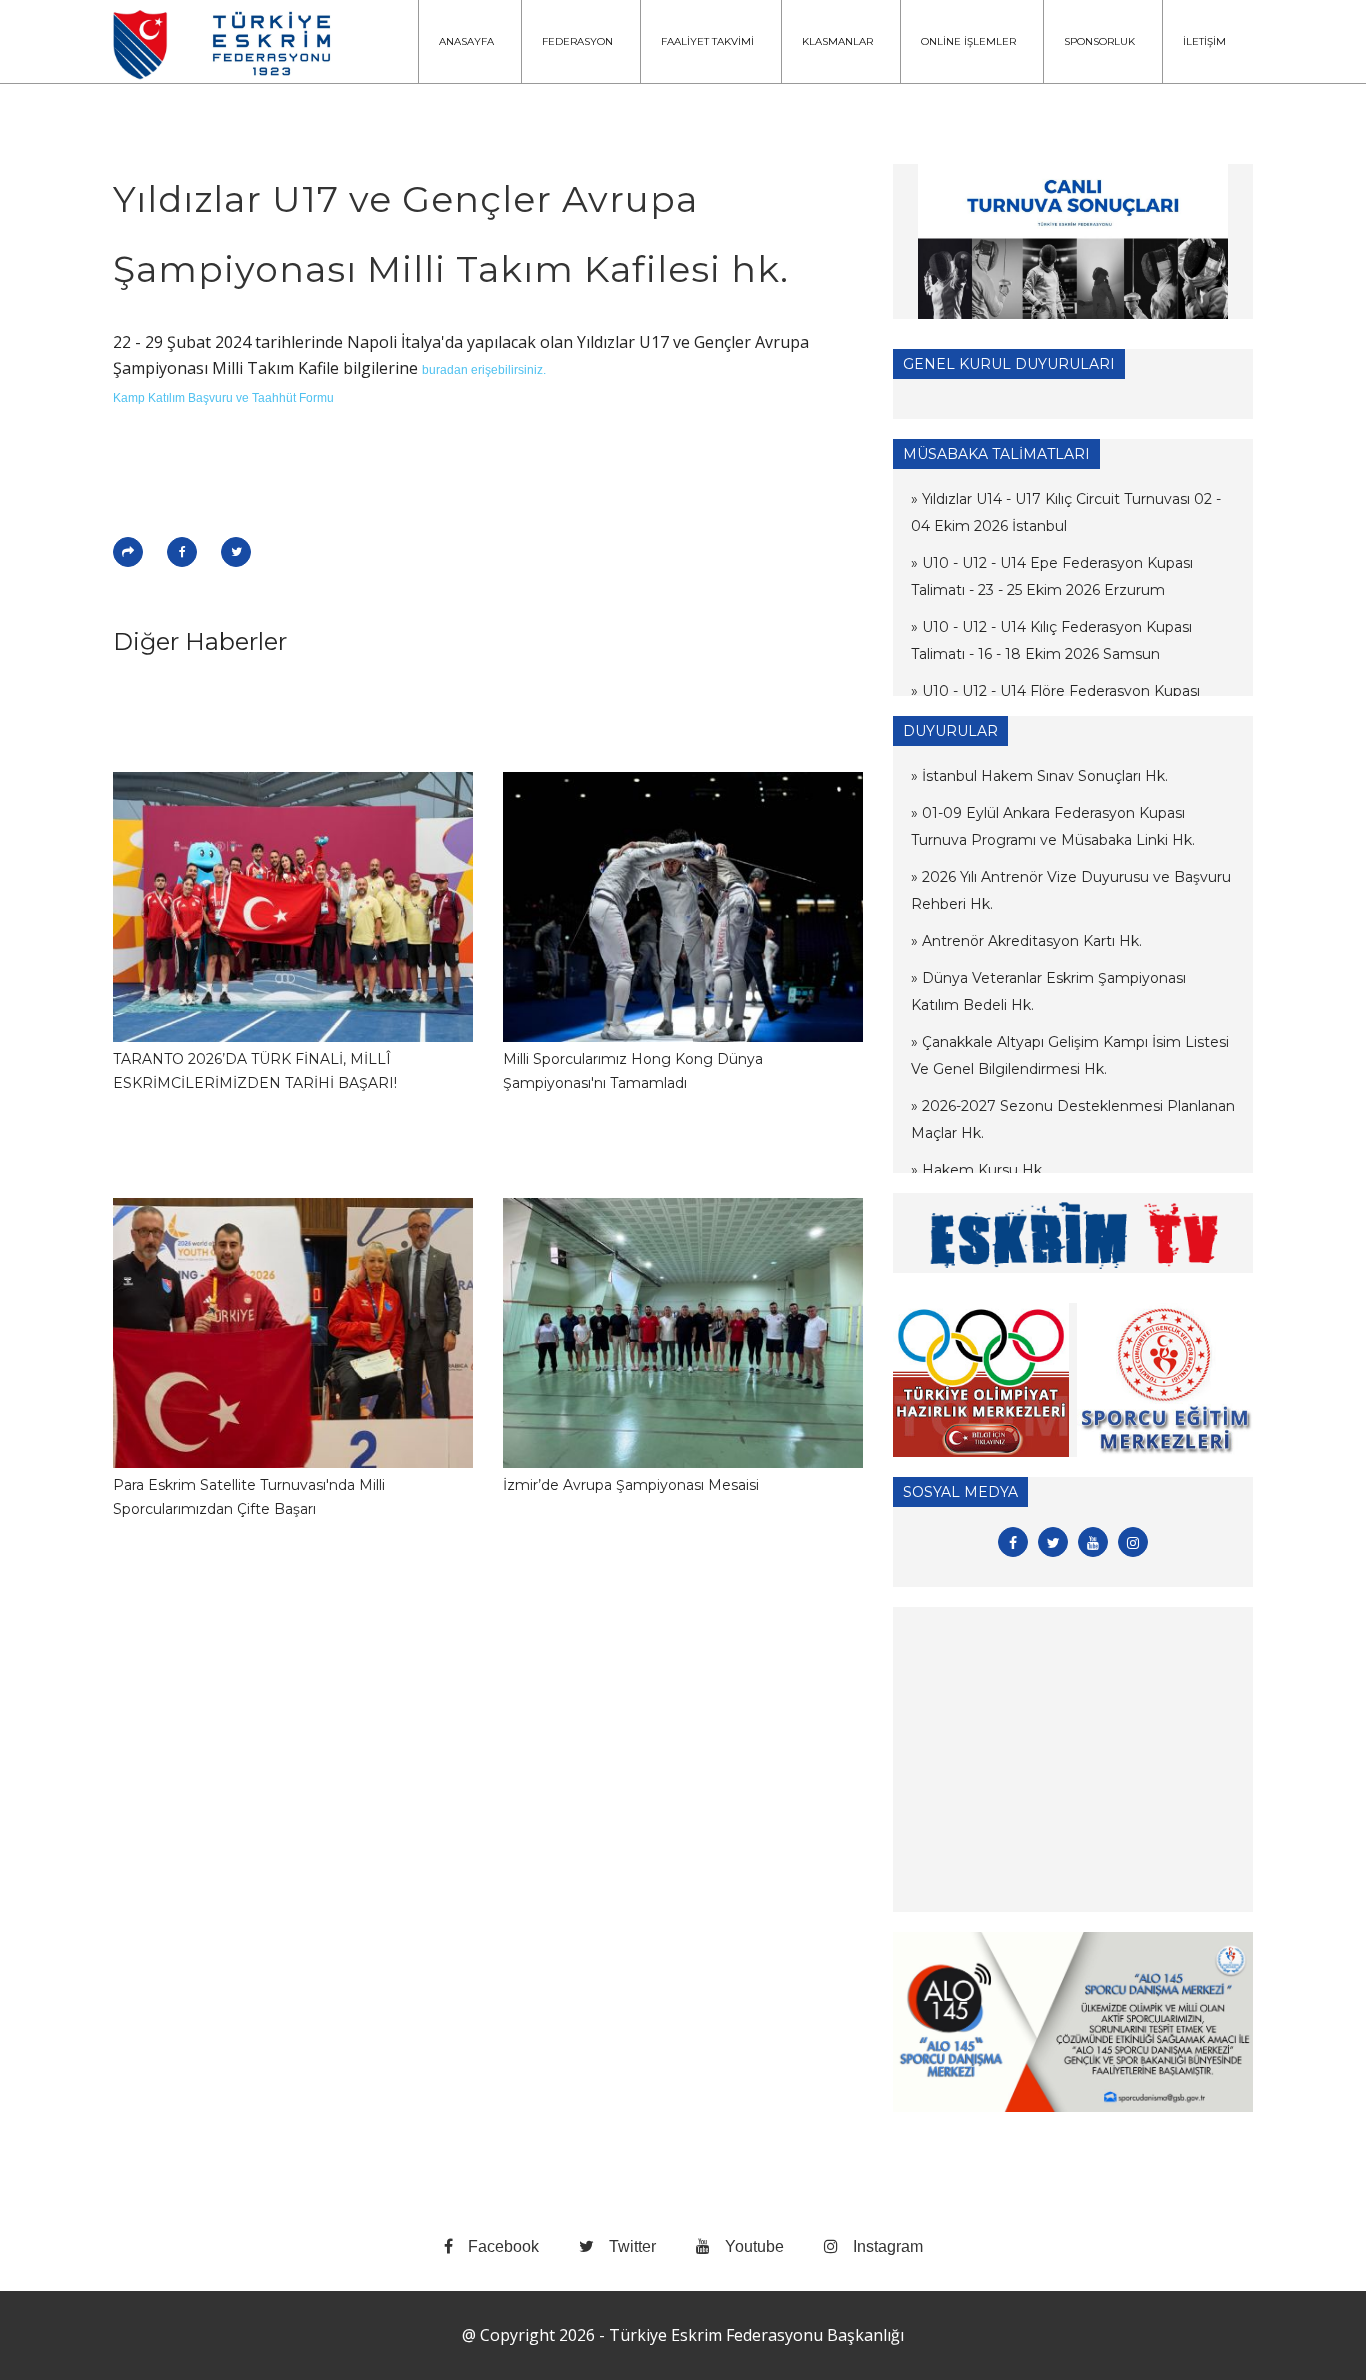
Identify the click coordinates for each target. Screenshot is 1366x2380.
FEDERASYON (577, 41)
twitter (632, 2246)
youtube (754, 2246)
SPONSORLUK (1099, 41)
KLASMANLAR (837, 41)
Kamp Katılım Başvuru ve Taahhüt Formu (223, 398)
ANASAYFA (466, 41)
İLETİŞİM (1204, 41)
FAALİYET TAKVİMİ (707, 41)
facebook (503, 2246)
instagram (888, 2246)
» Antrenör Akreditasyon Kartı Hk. (1026, 941)
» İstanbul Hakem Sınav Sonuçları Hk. (1039, 776)
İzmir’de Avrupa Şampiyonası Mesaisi (631, 1485)
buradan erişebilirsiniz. (484, 370)
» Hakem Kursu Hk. (978, 1170)
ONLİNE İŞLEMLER (968, 41)
